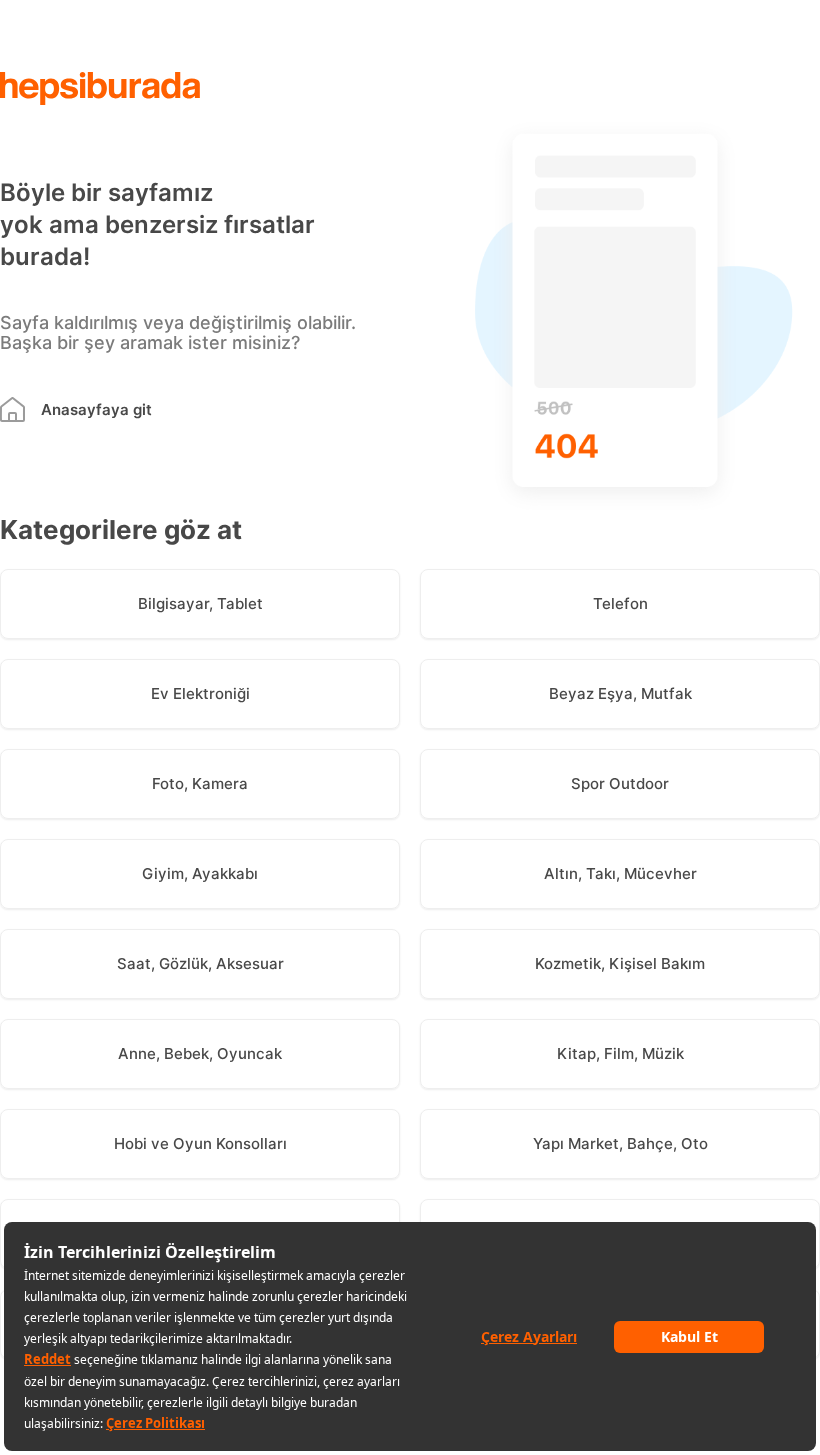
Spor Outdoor (620, 783)
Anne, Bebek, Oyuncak (200, 1053)
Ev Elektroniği (200, 693)
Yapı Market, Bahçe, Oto (620, 1143)
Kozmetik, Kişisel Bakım (620, 963)
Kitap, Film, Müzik (620, 1053)
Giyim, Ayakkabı (200, 873)
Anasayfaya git (96, 409)
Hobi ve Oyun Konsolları (200, 1143)
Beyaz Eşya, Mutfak (620, 693)
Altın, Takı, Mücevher (620, 873)
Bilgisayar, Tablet (200, 603)
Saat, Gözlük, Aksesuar (200, 963)
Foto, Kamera (200, 783)
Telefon (620, 603)
